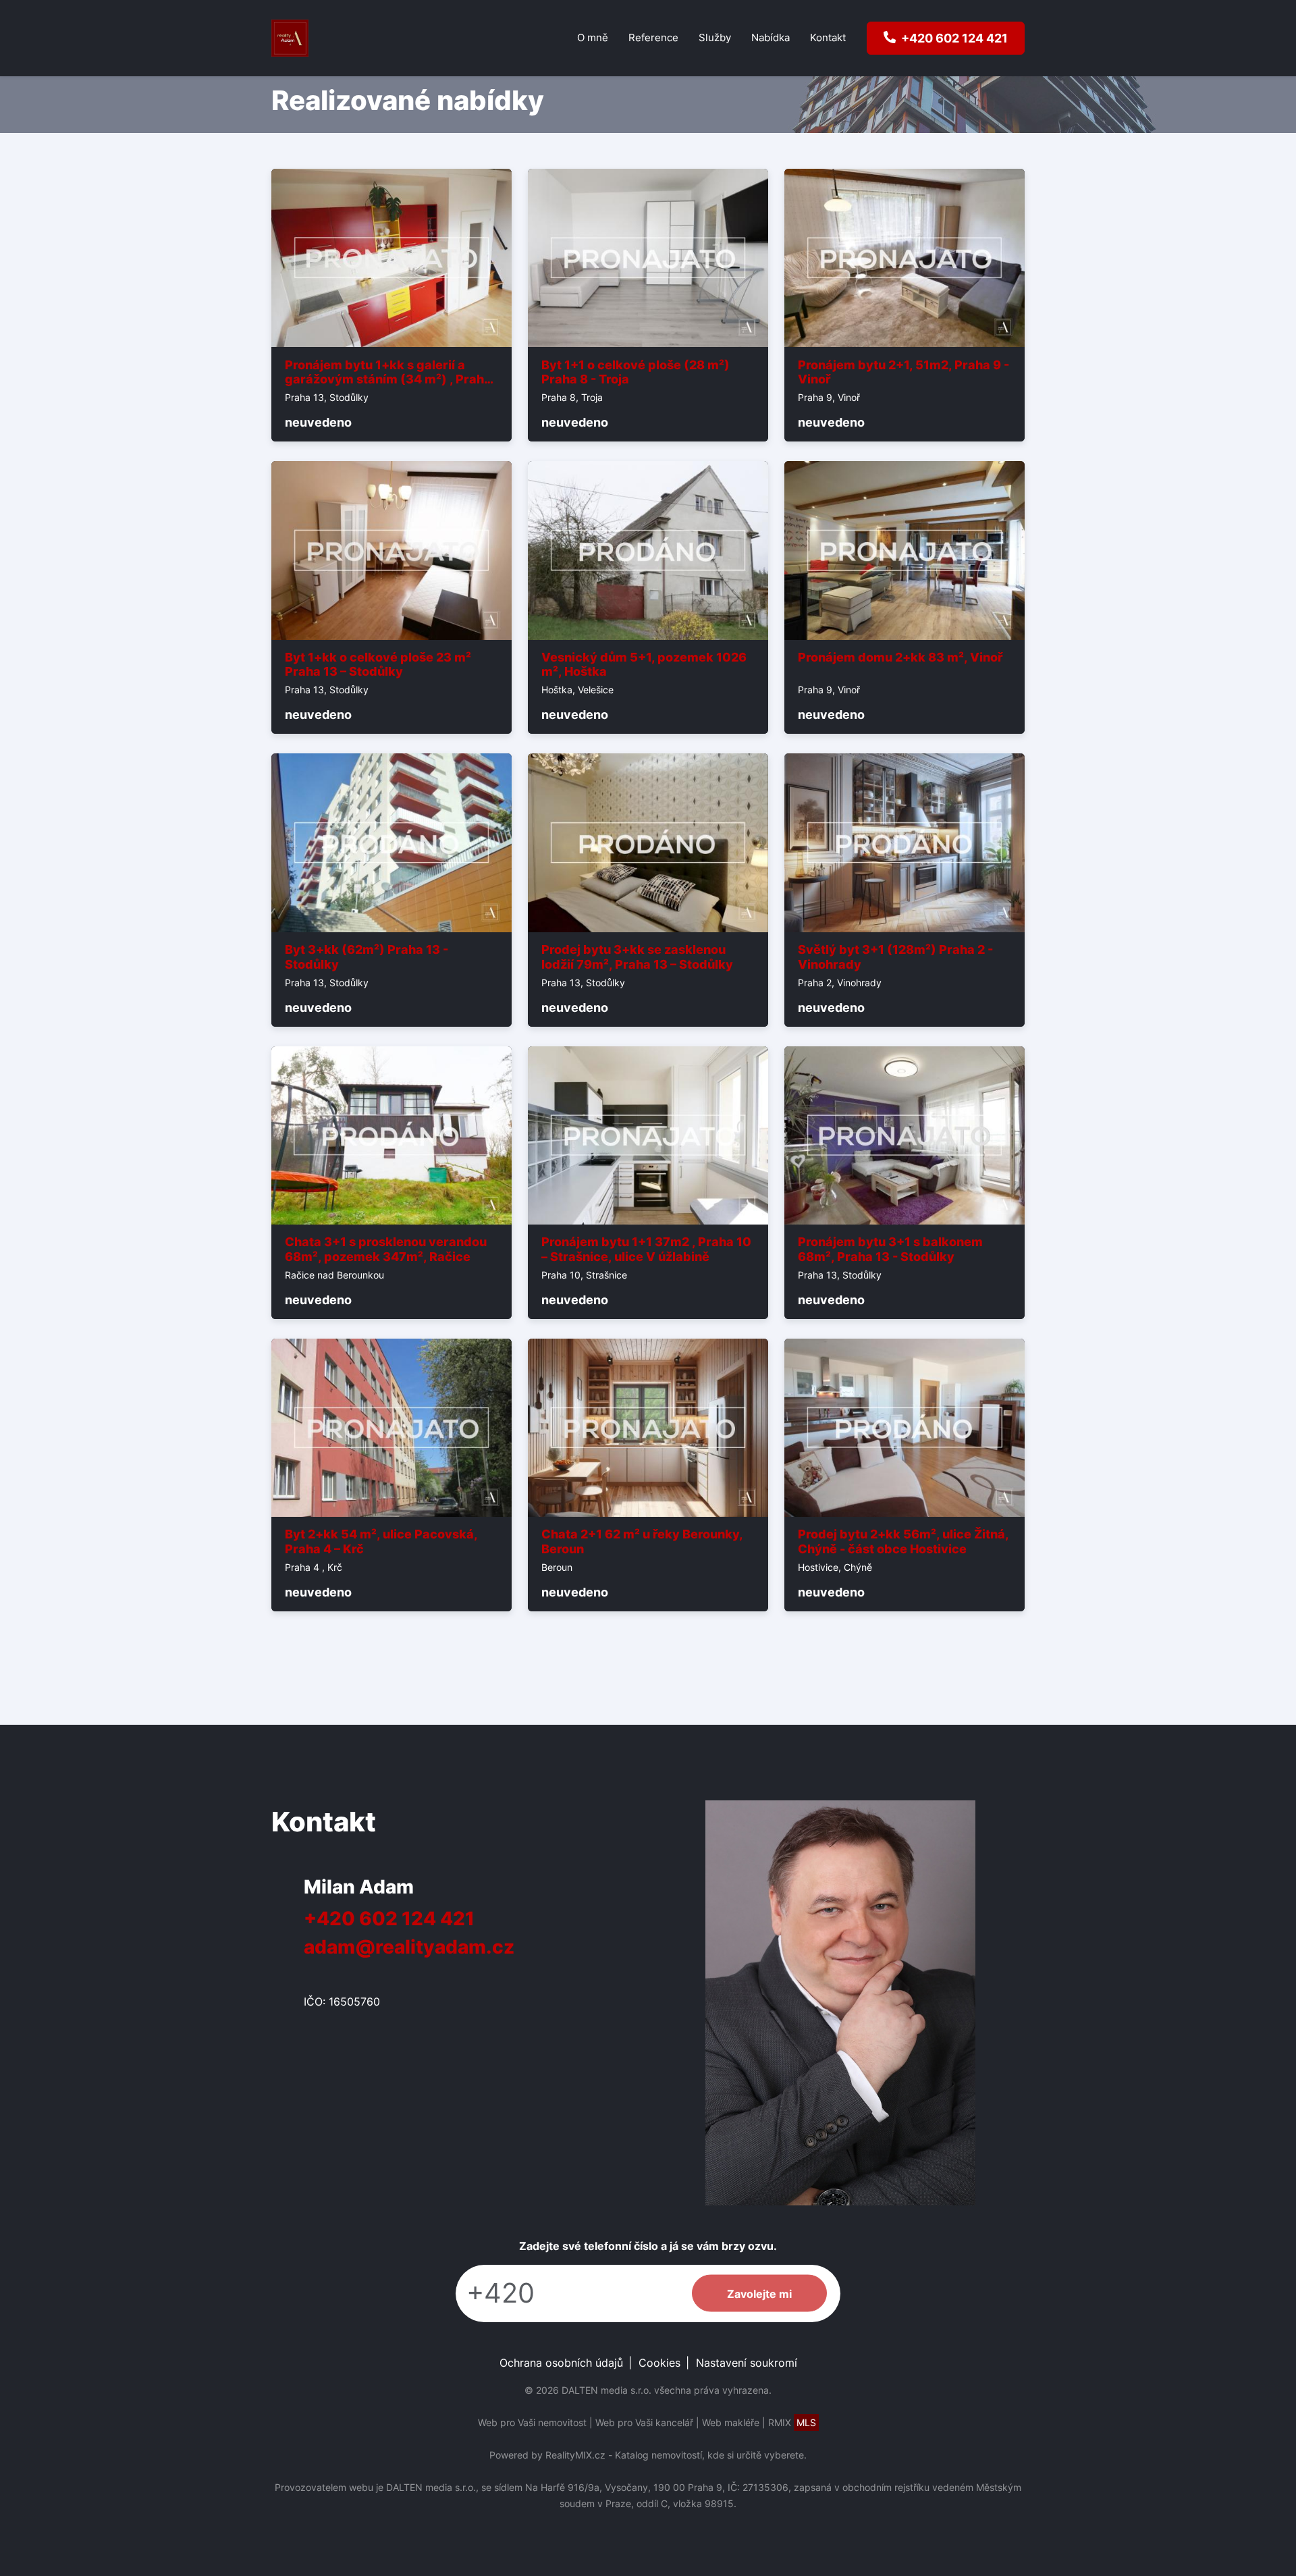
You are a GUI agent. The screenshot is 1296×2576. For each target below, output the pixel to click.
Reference (653, 37)
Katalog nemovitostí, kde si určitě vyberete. (711, 2455)
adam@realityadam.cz (409, 1947)
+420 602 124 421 (389, 1918)
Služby (715, 37)
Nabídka (771, 37)
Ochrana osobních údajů (561, 2363)
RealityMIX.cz (575, 2455)
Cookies (659, 2363)
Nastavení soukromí (747, 2363)
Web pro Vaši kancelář (644, 2422)
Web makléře (731, 2422)
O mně (593, 37)
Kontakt (828, 37)
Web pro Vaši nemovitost (532, 2422)
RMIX (792, 2422)
